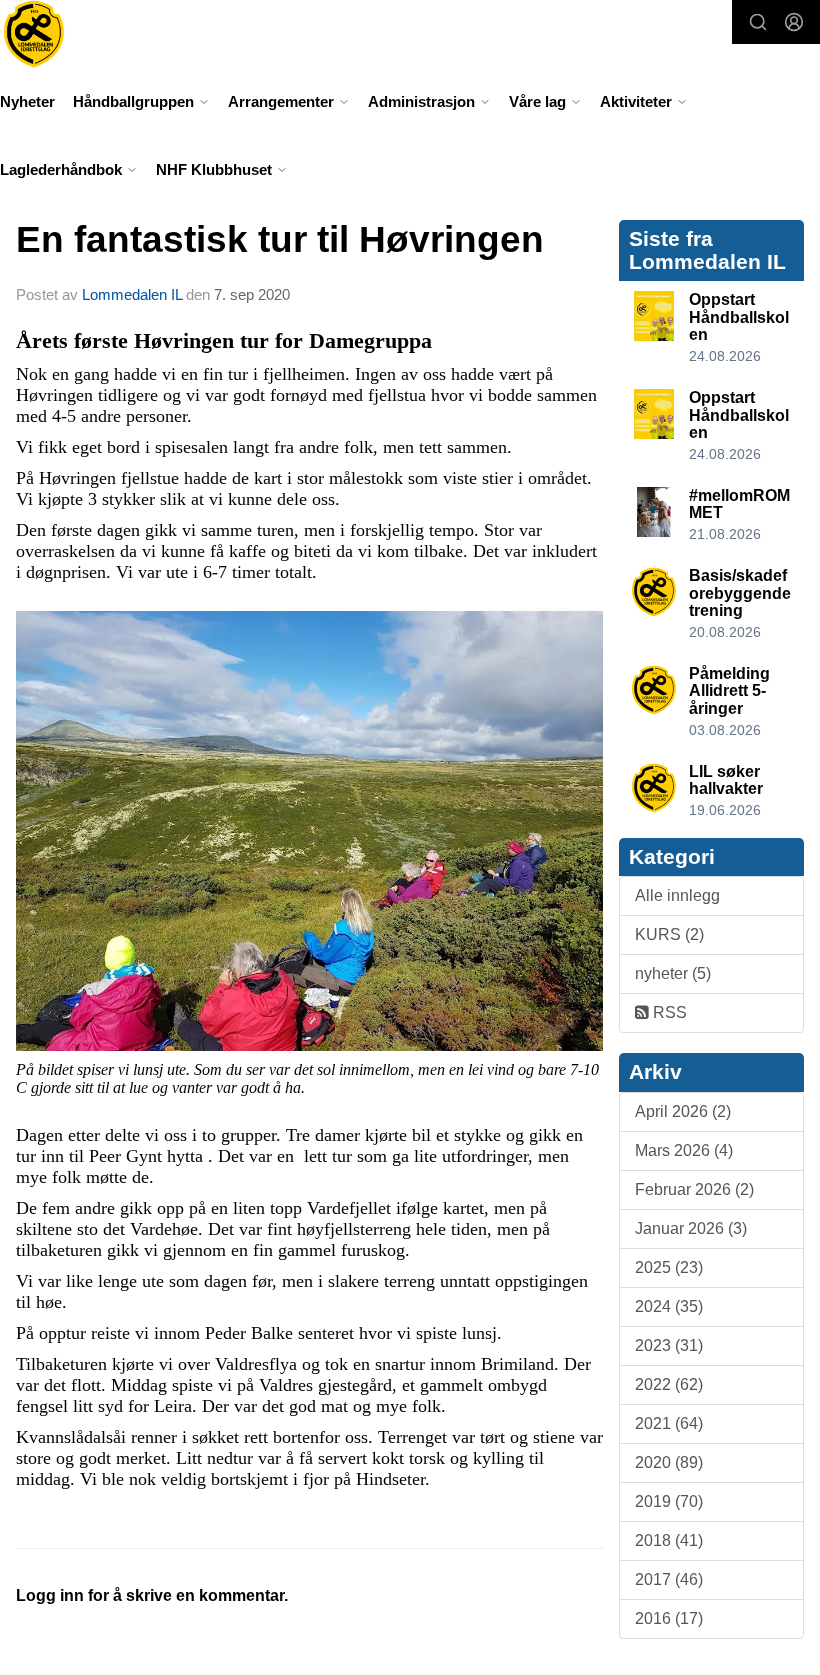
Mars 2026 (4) (684, 1150)
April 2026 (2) (683, 1111)
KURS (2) (669, 934)
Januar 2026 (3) (691, 1228)
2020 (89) (669, 1462)
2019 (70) (669, 1501)
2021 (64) (669, 1423)
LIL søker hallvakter (726, 780)
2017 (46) (669, 1579)
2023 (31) (669, 1345)
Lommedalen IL (132, 294)
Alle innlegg (677, 895)
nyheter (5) (673, 973)
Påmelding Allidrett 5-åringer (729, 691)
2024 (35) (669, 1306)
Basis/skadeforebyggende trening (740, 593)
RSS (668, 1012)
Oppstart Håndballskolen (739, 317)
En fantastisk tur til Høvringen (280, 239)
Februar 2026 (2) (694, 1189)
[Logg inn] (794, 22)
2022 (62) (669, 1384)
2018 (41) (669, 1540)
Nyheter (27, 101)
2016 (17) (669, 1618)
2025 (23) (669, 1267)
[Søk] (758, 22)
